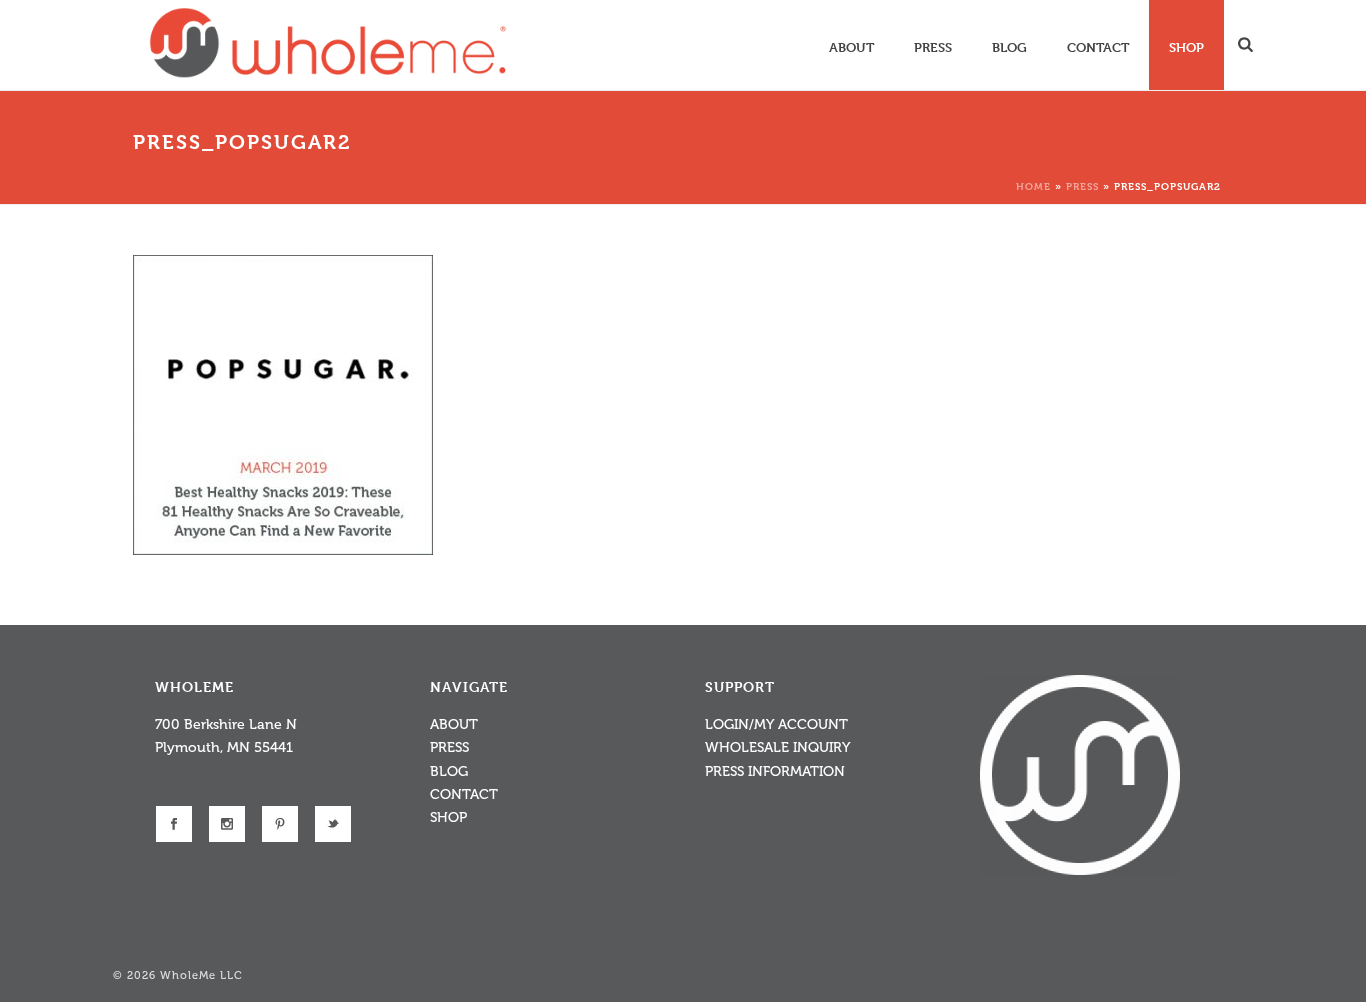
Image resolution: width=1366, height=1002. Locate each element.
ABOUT (454, 724)
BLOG (449, 771)
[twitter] (333, 824)
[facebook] (174, 824)
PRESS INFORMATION (775, 771)
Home (1033, 185)
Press (933, 47)
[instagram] (227, 824)
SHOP (448, 817)
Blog (1009, 47)
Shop (1186, 47)
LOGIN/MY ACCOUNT (776, 724)
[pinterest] (280, 824)
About (851, 47)
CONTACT (464, 794)
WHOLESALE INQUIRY (777, 747)
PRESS (449, 747)
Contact (1098, 47)
